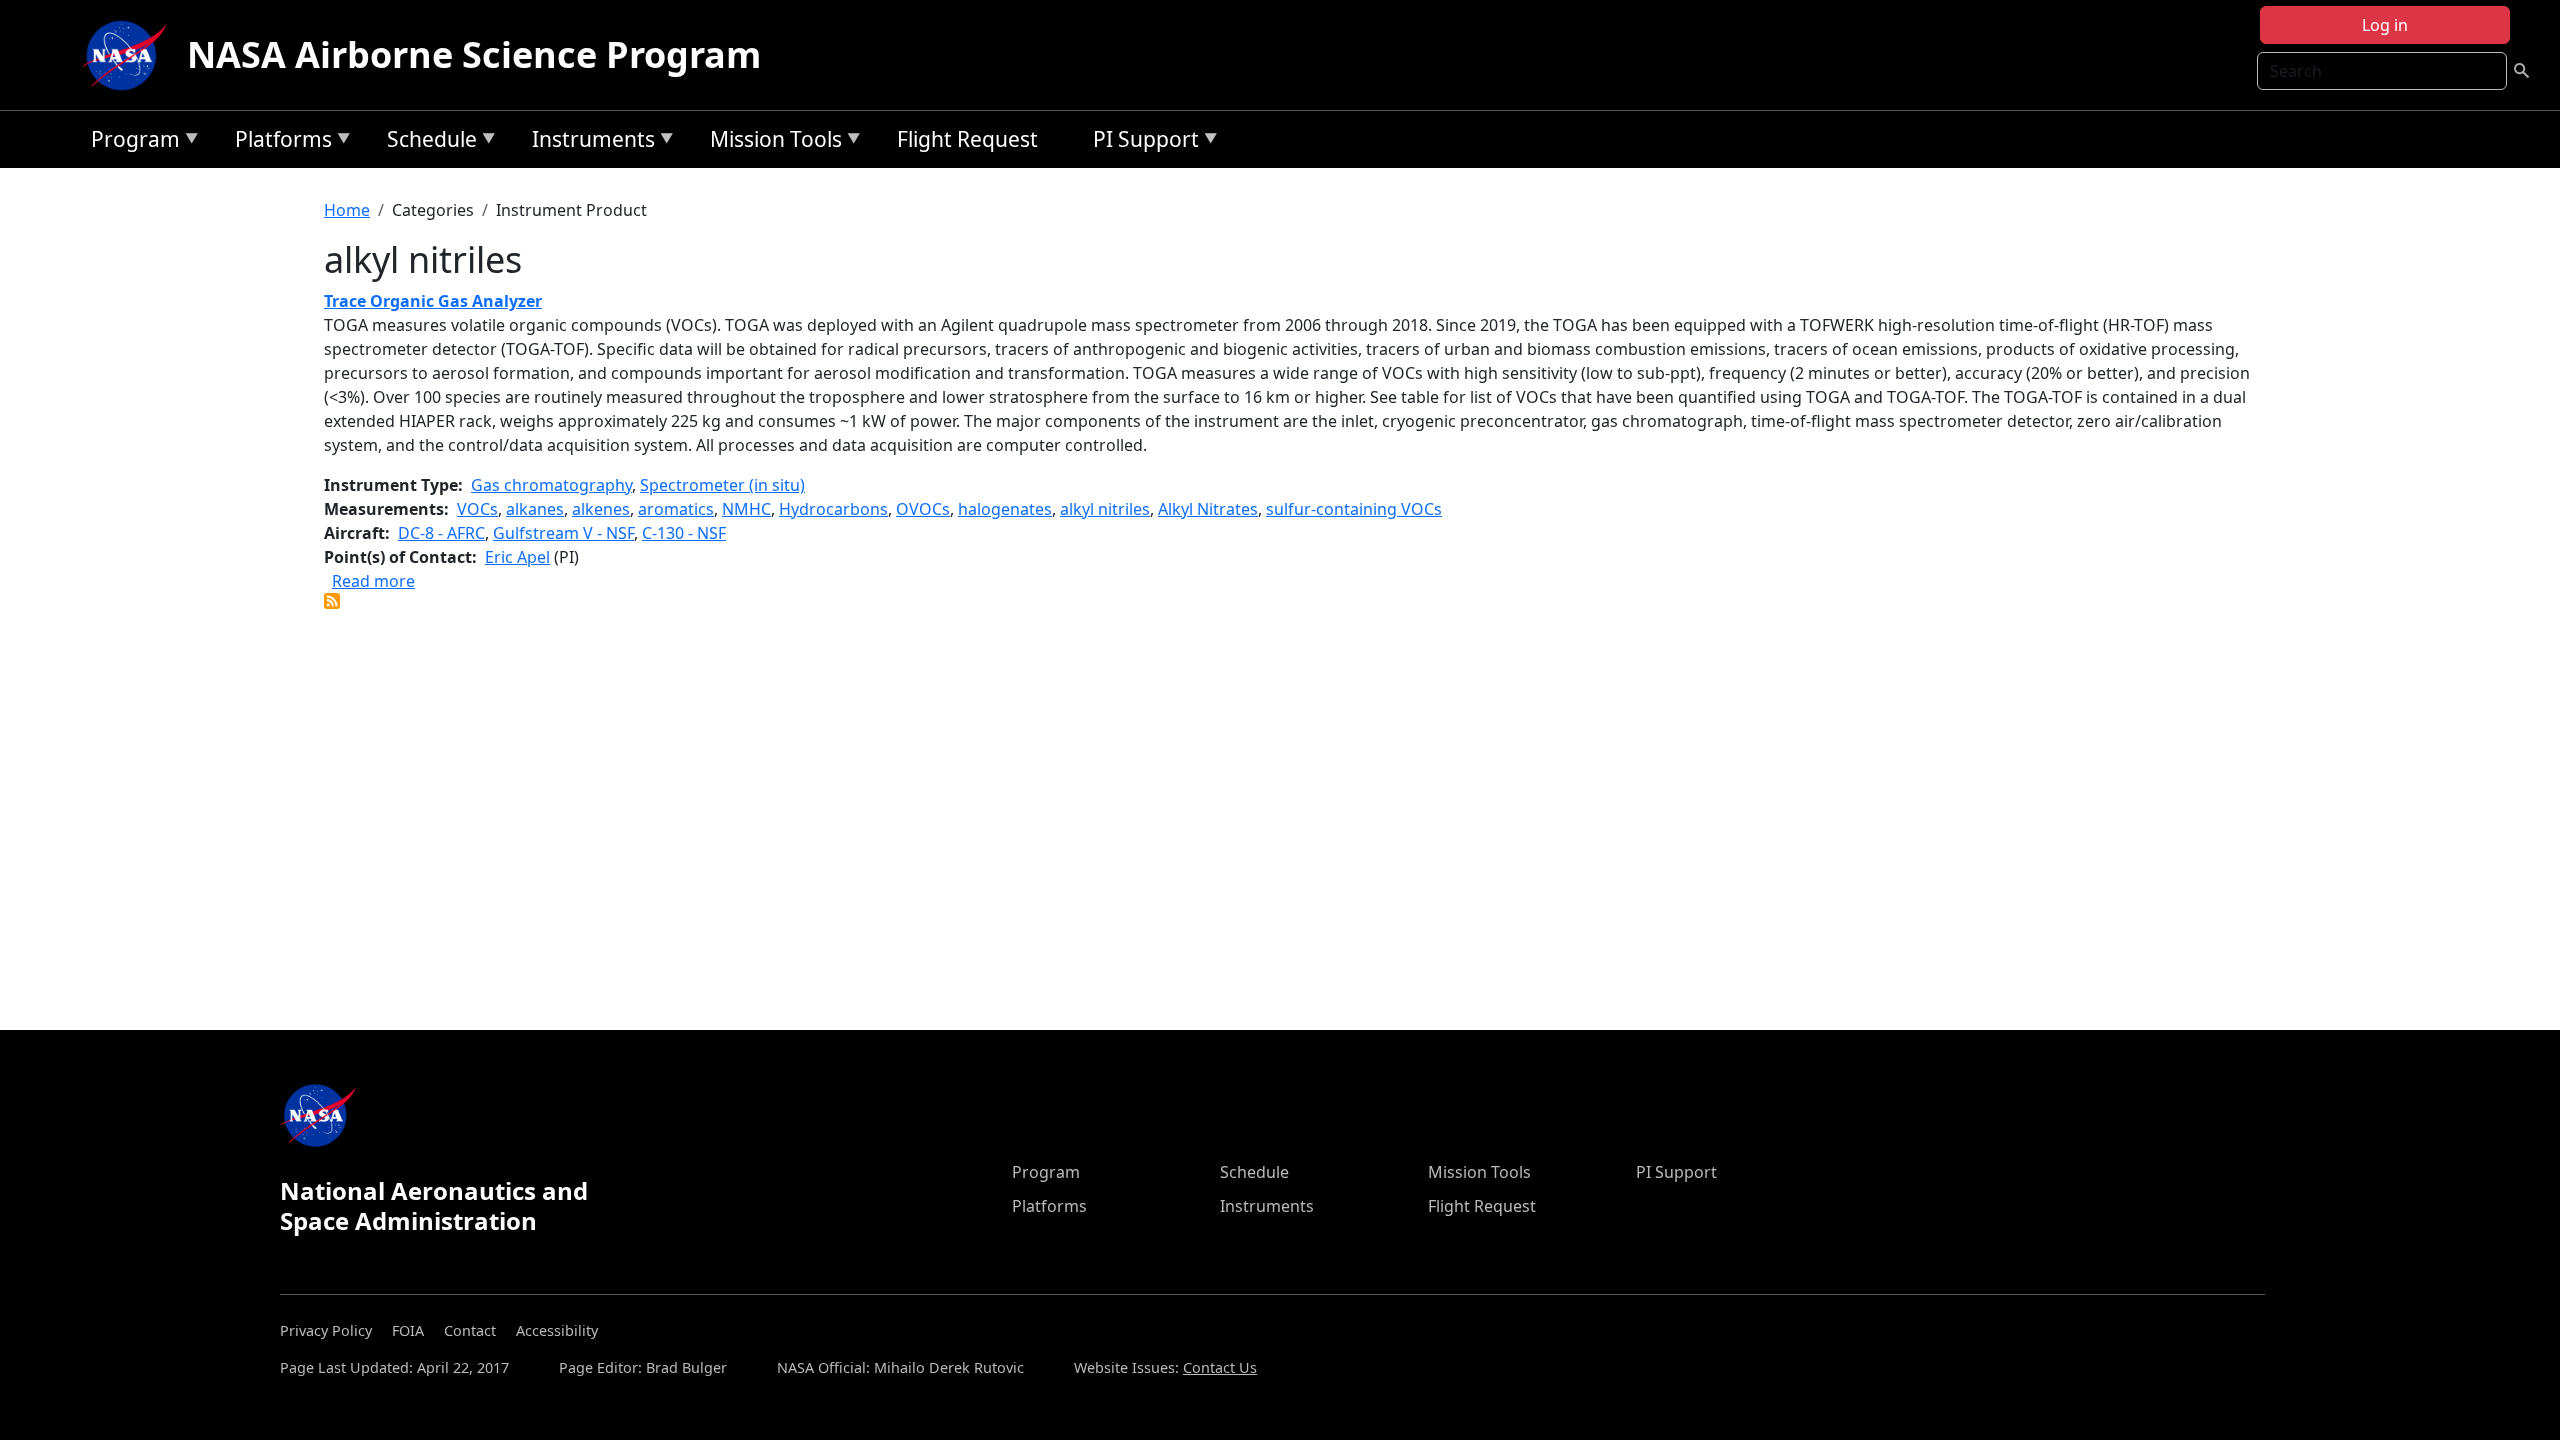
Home (347, 210)
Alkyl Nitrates (1208, 509)
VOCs (477, 509)
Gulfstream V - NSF (563, 533)
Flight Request (967, 139)
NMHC (746, 509)
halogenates (1005, 509)
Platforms (278, 142)
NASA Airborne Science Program (474, 54)
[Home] (129, 55)
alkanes (535, 509)
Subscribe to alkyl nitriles (332, 601)
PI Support (1141, 142)
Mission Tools (771, 142)
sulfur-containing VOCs (1354, 509)
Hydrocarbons (833, 509)
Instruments (588, 142)
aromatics (676, 509)
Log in (2385, 25)
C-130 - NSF (684, 533)
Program (130, 142)
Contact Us (1220, 1367)
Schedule (427, 142)
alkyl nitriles (1105, 509)
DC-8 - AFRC (441, 533)
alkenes (601, 509)
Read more (373, 581)
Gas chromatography (551, 485)
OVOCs (923, 509)
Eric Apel (517, 557)
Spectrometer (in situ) (722, 485)
